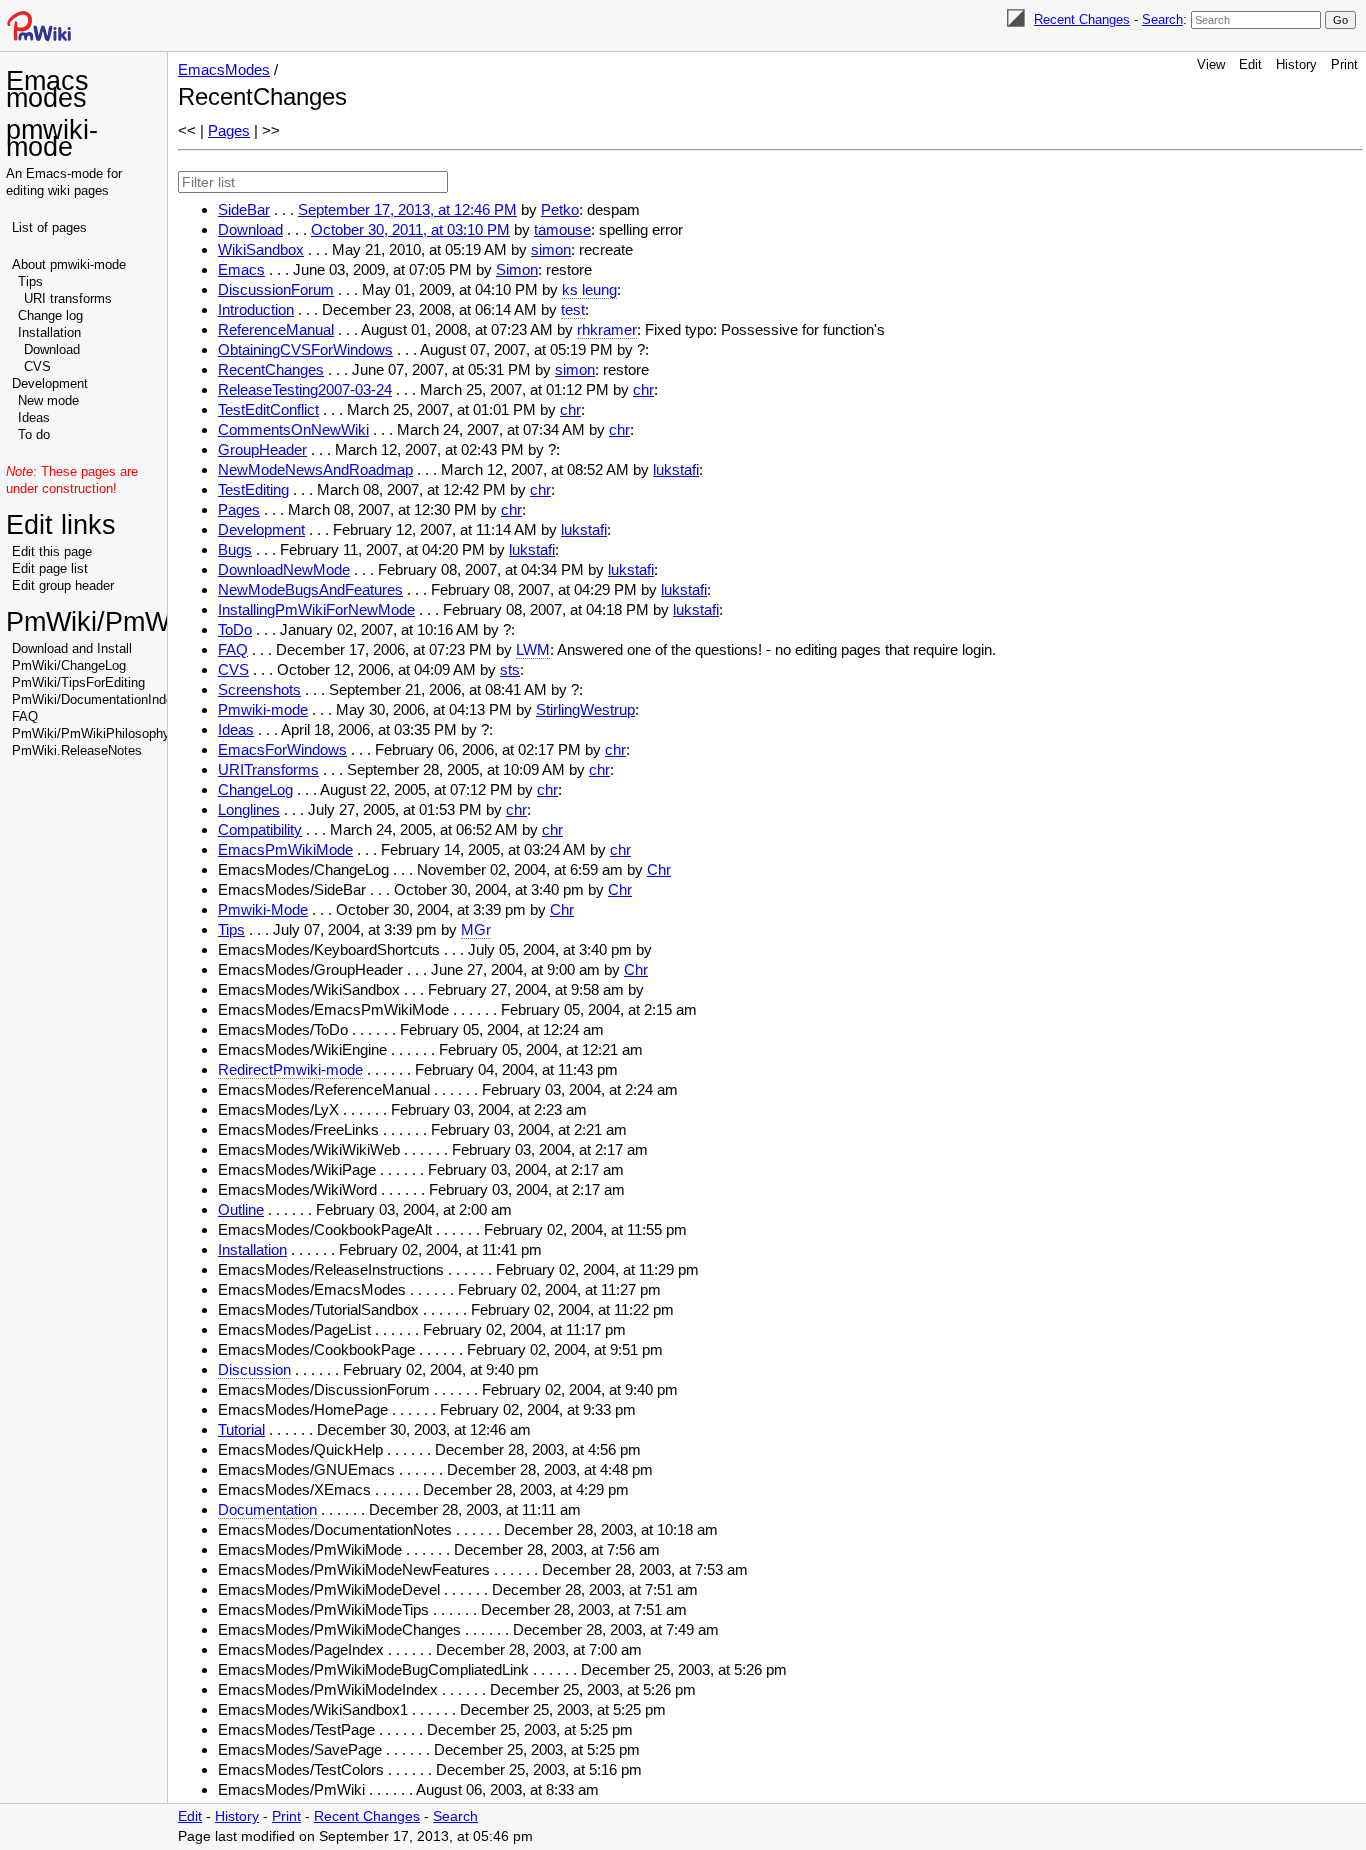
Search (1162, 19)
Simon (517, 269)
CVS (37, 366)
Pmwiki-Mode (263, 909)
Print (1344, 64)
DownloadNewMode (284, 569)
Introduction (256, 309)
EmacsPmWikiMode (285, 849)
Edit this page (52, 551)
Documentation (267, 1509)
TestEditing (253, 489)
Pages (229, 130)
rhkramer (607, 329)
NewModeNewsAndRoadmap (315, 469)
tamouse (562, 229)
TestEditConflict (268, 409)
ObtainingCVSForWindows (305, 349)
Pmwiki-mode (263, 709)
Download (52, 349)
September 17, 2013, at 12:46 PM (407, 209)
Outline (241, 1209)
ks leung (589, 289)
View (1211, 64)
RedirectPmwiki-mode (290, 1069)
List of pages (49, 227)
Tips (30, 281)
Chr (659, 869)
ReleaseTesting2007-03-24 (305, 389)
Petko (560, 209)
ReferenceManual (276, 329)
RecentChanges (271, 369)
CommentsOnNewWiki (293, 429)
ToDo (235, 629)
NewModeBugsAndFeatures (310, 589)
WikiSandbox (261, 249)
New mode (48, 400)
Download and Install (72, 648)
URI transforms (68, 298)
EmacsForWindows (282, 749)
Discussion (254, 1369)
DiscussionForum (276, 289)
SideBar (244, 209)
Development (50, 383)
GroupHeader (262, 449)
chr (643, 389)
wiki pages (78, 190)
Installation (49, 332)
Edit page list (50, 568)
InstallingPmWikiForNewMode (316, 609)
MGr (476, 929)
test (573, 309)
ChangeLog (255, 789)
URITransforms (268, 769)
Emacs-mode (64, 173)
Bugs (235, 549)
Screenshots (259, 689)
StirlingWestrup (585, 709)
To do (34, 434)
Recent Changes (1082, 19)
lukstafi (676, 469)
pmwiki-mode (52, 138)
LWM (533, 649)
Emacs (241, 269)
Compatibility (260, 829)
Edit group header (63, 585)
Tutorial (241, 1429)
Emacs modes (47, 89)
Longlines (249, 809)
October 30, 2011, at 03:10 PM (410, 229)
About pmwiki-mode (69, 264)
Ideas (34, 417)
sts (510, 669)
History (1296, 64)
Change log (50, 315)
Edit (1250, 64)
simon (551, 249)
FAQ (25, 716)
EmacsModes (224, 69)
